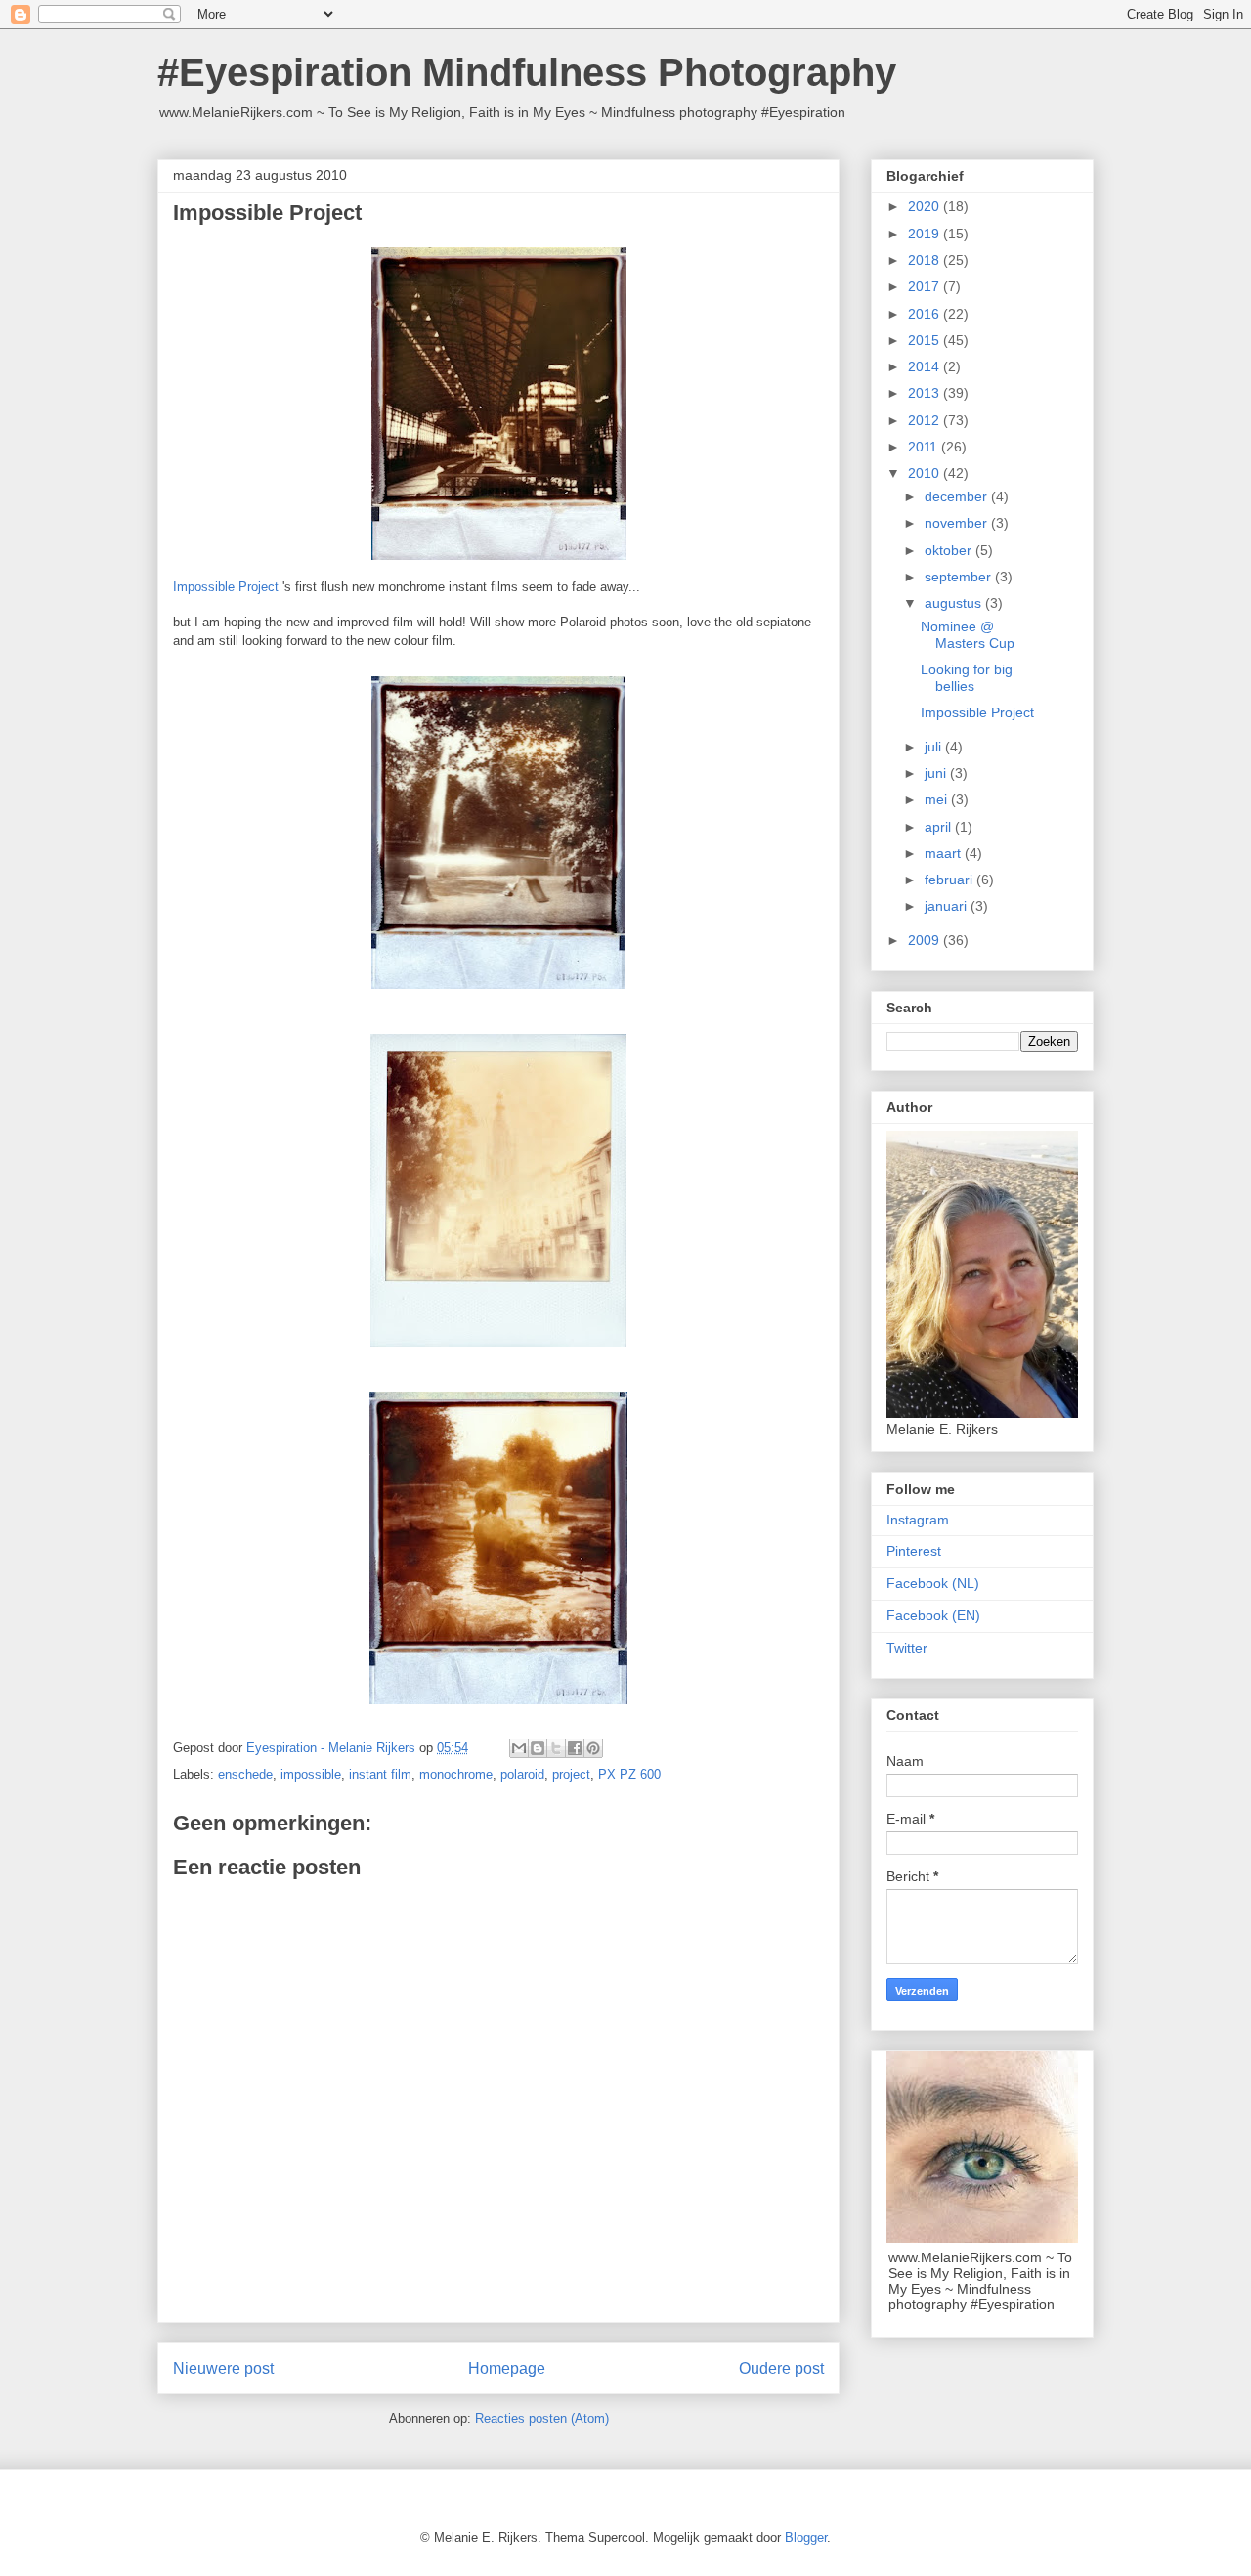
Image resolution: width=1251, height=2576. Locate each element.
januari (948, 906)
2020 (926, 206)
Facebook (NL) (933, 1583)
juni (937, 773)
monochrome (456, 1774)
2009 (926, 940)
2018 (926, 260)
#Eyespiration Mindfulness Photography (527, 72)
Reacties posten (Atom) (542, 2418)
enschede (245, 1774)
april (940, 827)
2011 (925, 447)
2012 (926, 420)
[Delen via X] (556, 1748)
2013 (926, 393)
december (958, 496)
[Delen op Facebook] (575, 1748)
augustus (955, 603)
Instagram (918, 1520)
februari (950, 880)
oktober (950, 550)
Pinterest (914, 1551)
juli (935, 747)
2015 (926, 340)
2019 (926, 234)
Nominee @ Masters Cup (968, 635)
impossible (311, 1774)
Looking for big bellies (967, 678)
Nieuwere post (223, 2368)
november (958, 523)
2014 (926, 366)
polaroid (522, 1774)
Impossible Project (226, 587)
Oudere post (781, 2368)
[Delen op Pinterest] (593, 1748)
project (571, 1774)
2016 (926, 314)
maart (945, 853)
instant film (380, 1774)
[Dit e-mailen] (519, 1748)
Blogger (806, 2537)
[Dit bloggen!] (538, 1748)
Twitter (907, 1648)
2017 (926, 286)
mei (938, 799)
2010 (926, 473)
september (960, 577)
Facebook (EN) (933, 1615)
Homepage (507, 2368)
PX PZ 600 (629, 1774)
